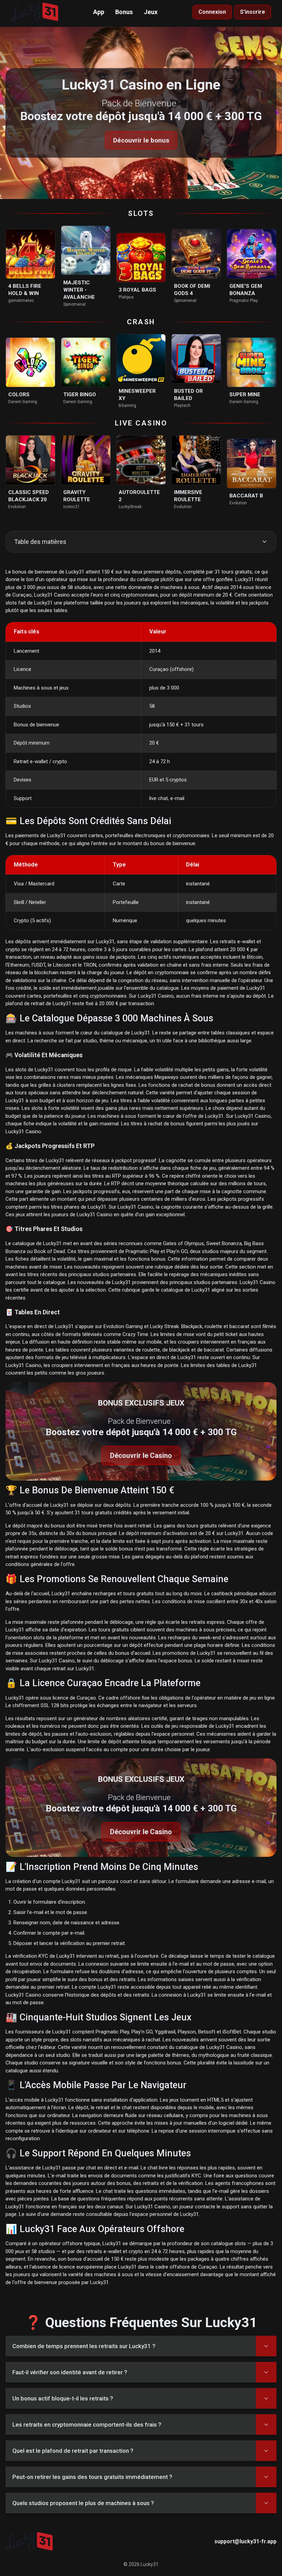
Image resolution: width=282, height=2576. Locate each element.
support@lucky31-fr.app (245, 2541)
